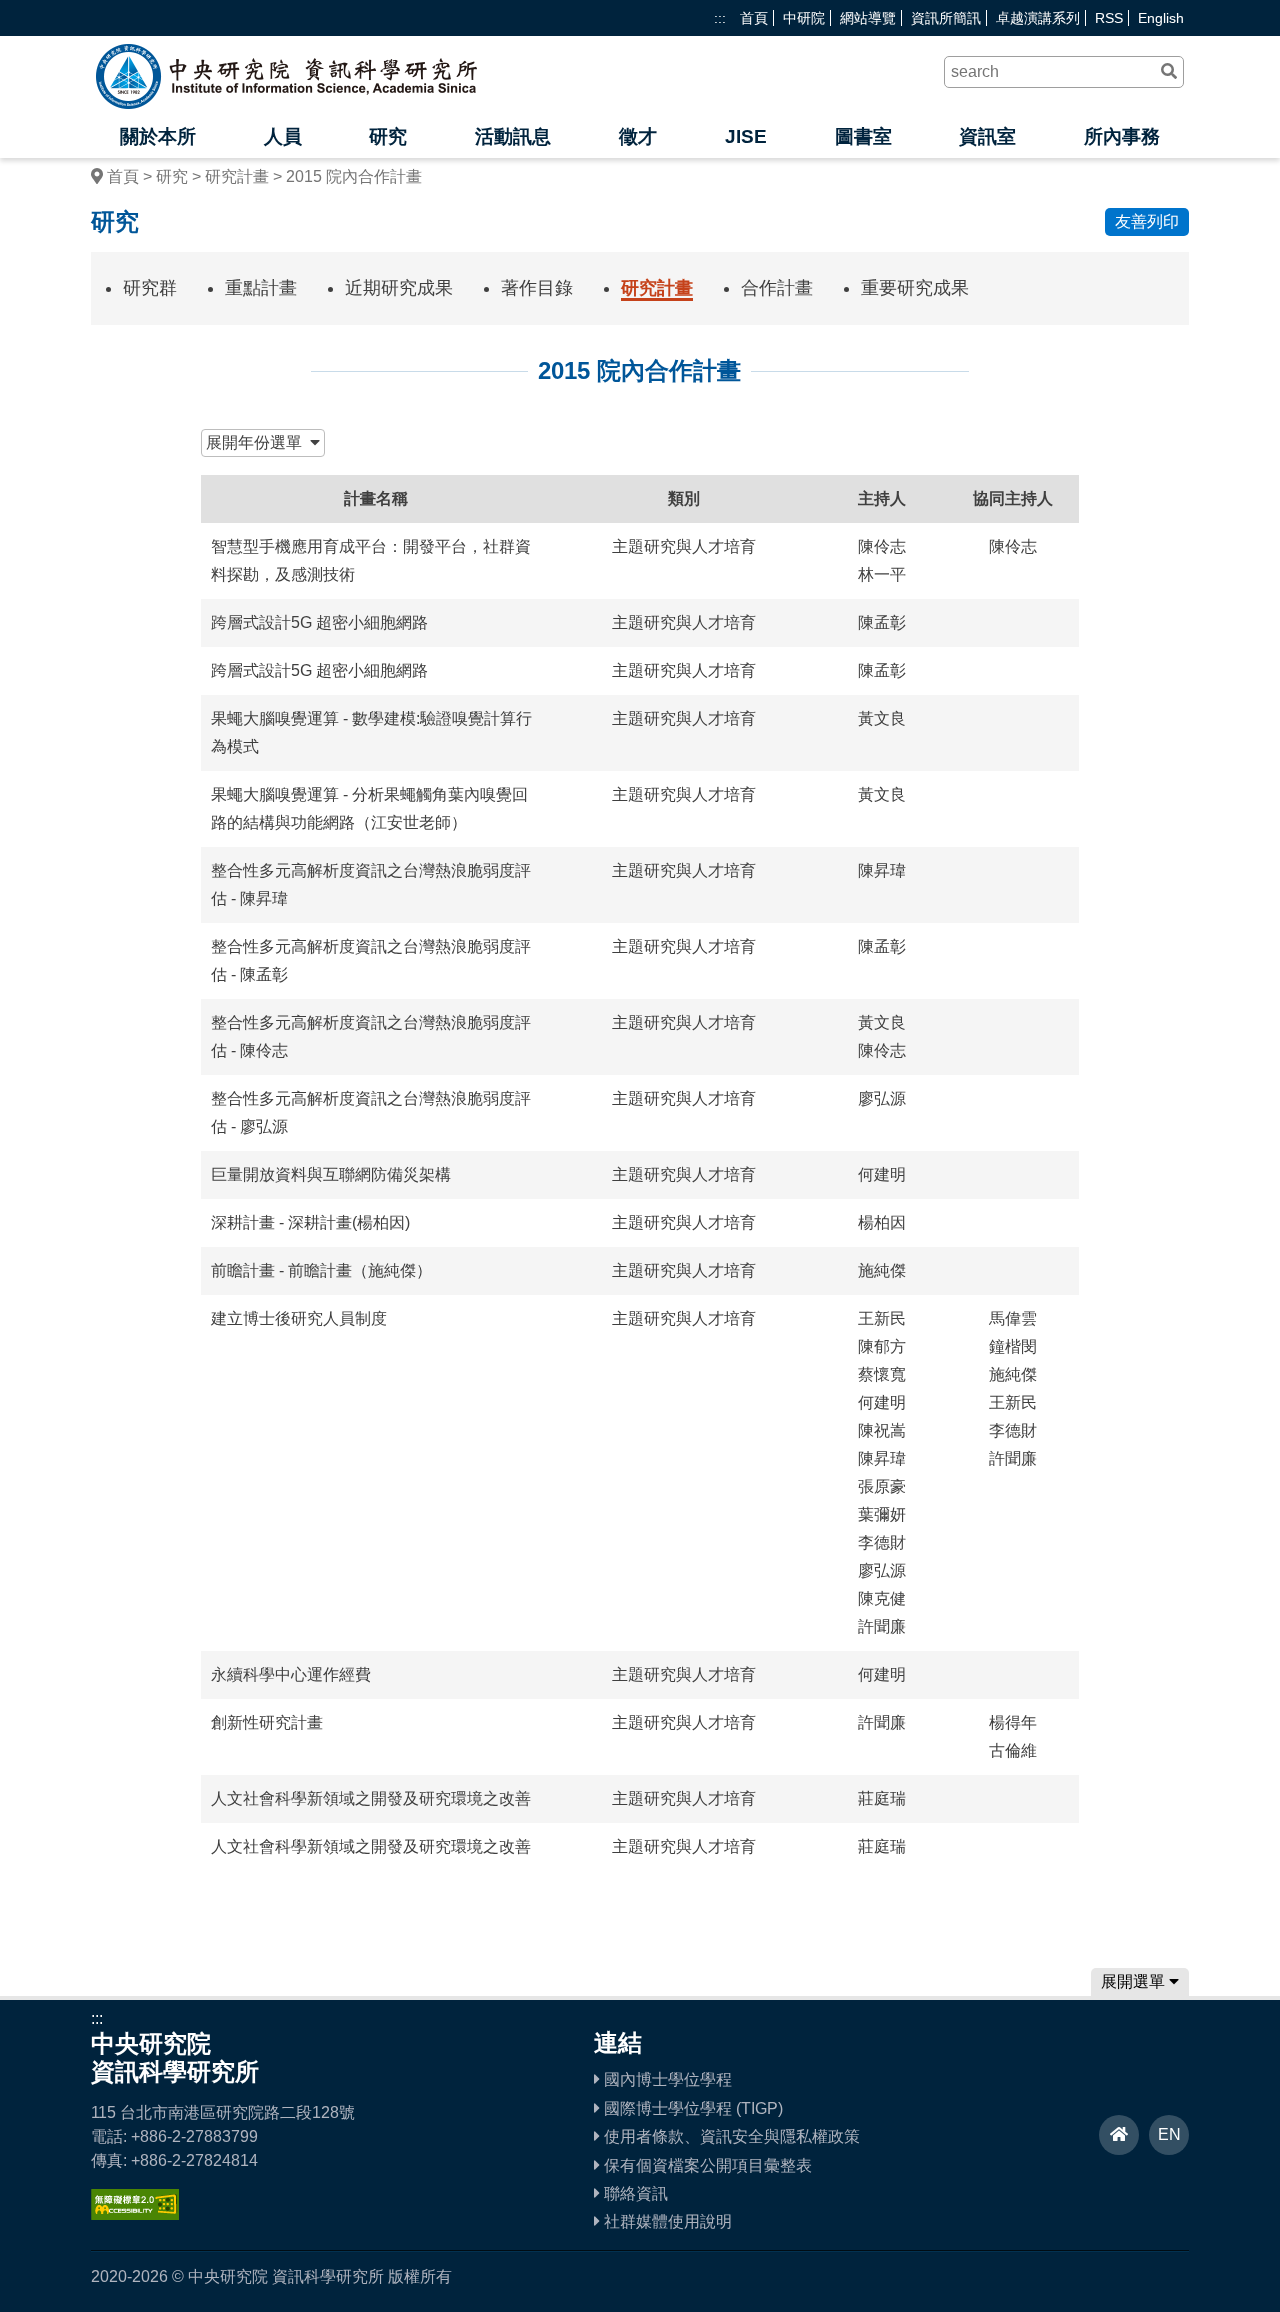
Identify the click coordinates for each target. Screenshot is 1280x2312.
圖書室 (863, 136)
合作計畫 (777, 288)
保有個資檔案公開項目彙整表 (706, 2165)
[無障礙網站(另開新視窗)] (135, 2214)
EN (1169, 2134)
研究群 (150, 288)
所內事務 (1122, 136)
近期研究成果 (399, 288)
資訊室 (987, 136)
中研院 (804, 18)
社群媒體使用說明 (666, 2221)
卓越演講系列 (1038, 18)
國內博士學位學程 (666, 2079)
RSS (1109, 18)
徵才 (638, 136)
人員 (283, 136)
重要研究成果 (915, 288)
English (1161, 18)
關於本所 (158, 136)
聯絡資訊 (634, 2193)
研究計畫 (237, 176)
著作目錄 (537, 288)
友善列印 (1147, 221)
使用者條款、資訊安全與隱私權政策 (730, 2136)
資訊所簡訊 (946, 18)
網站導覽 (868, 18)
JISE (746, 136)
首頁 (754, 18)
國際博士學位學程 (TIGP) (691, 2108)
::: (720, 18)
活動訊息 (513, 136)
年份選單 (258, 442)
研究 (388, 136)
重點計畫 (261, 288)
